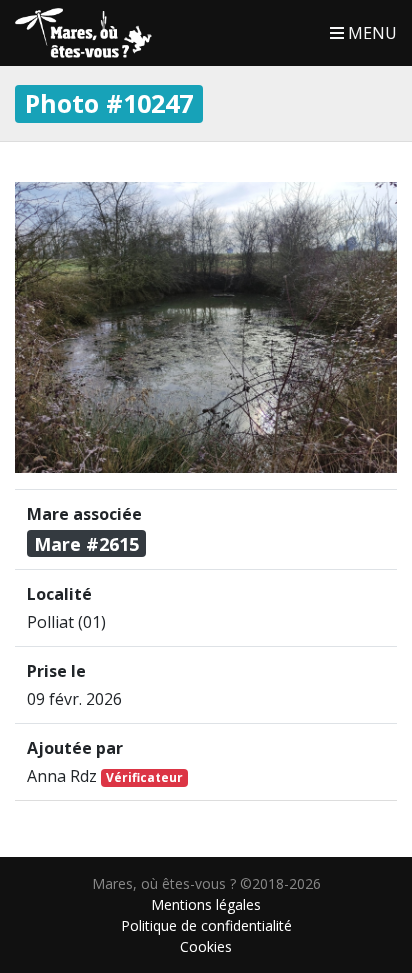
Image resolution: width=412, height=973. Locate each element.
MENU (370, 33)
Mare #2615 (86, 544)
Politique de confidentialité (206, 925)
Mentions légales (206, 904)
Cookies (206, 946)
